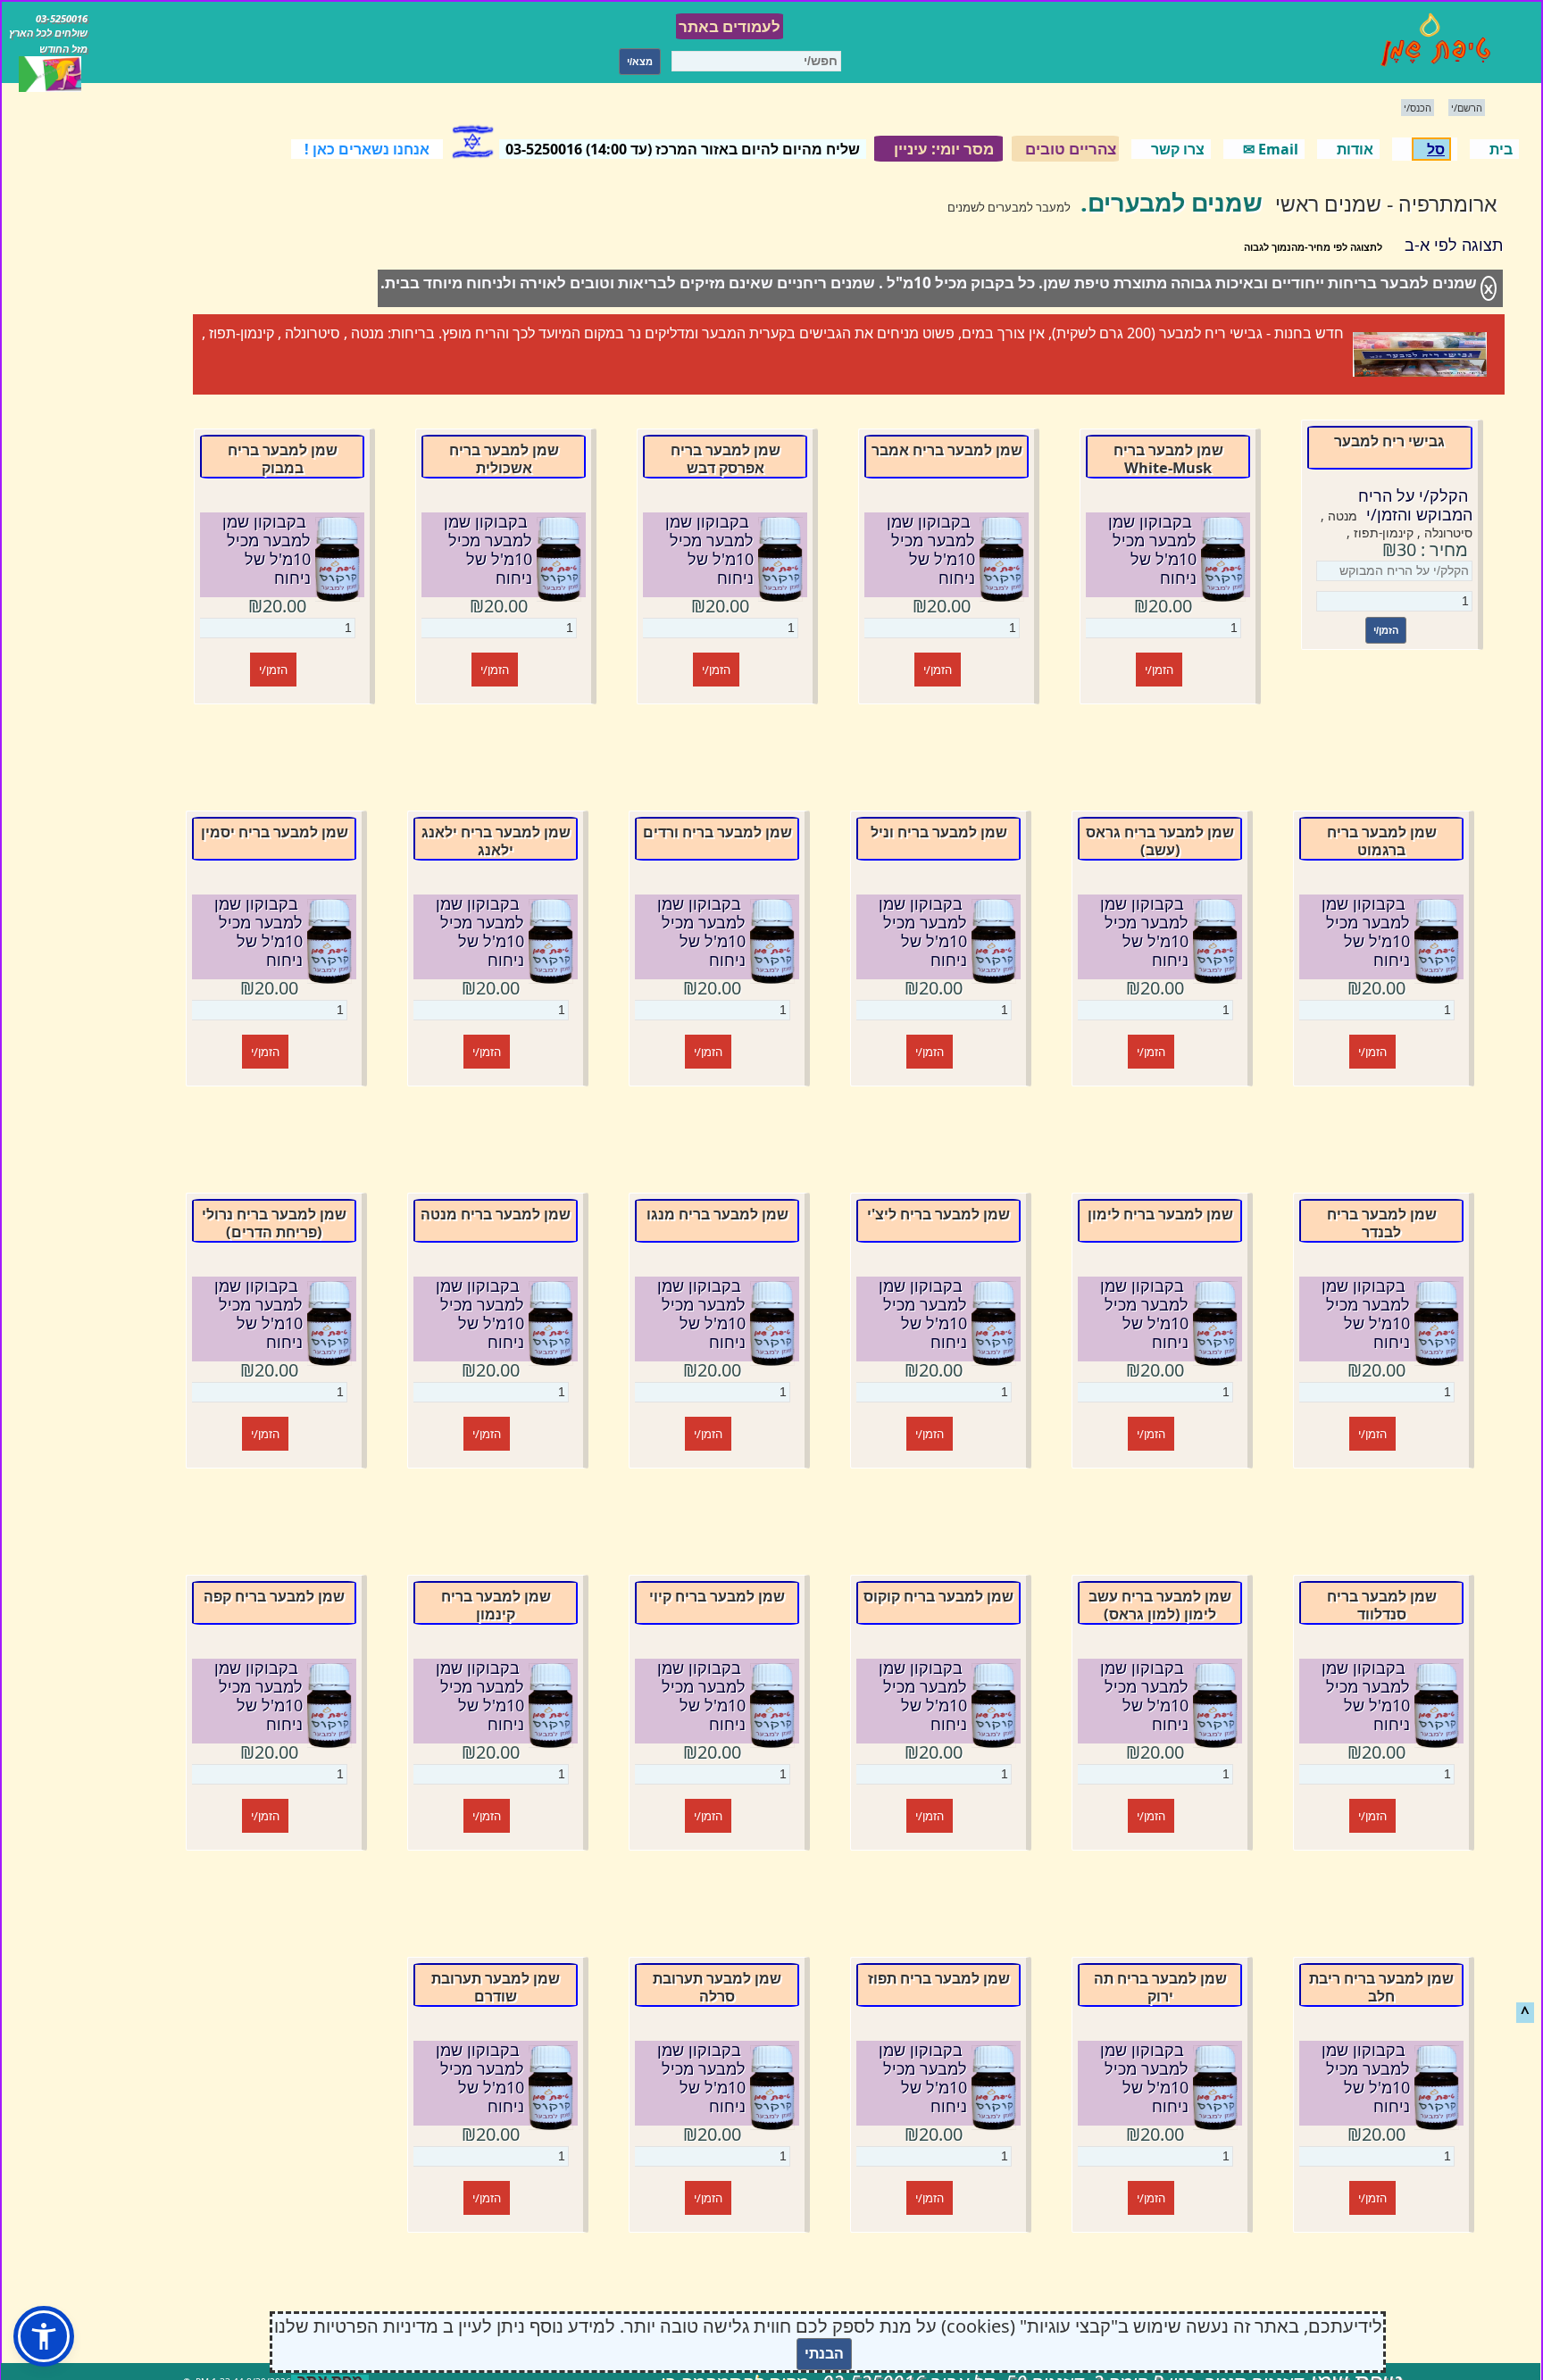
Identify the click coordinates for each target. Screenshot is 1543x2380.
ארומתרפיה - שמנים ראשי (1386, 204)
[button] (44, 2336)
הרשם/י (1467, 108)
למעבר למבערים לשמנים (1009, 207)
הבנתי (824, 2354)
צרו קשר (1178, 149)
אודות (1355, 149)
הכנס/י (1418, 108)
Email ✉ (1271, 149)
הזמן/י (1386, 630)
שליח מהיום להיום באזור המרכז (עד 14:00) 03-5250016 (683, 149)
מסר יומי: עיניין (944, 149)
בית (1501, 149)
